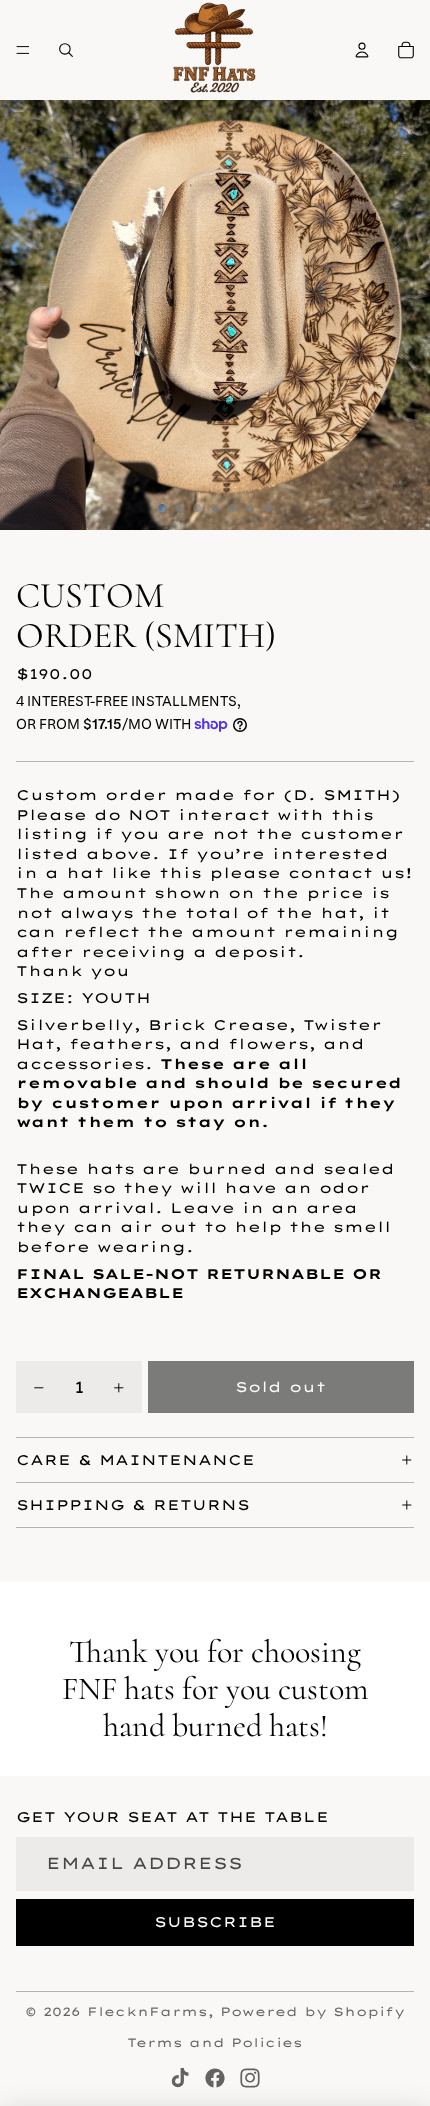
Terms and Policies (215, 2042)
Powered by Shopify (312, 2011)
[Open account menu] (362, 50)
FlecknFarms (147, 2011)
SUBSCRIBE (215, 1922)
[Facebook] (215, 2078)
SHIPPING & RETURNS (133, 1505)
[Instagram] (250, 2078)
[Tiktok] (180, 2078)
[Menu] (23, 50)
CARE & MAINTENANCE (135, 1460)
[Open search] (66, 50)
